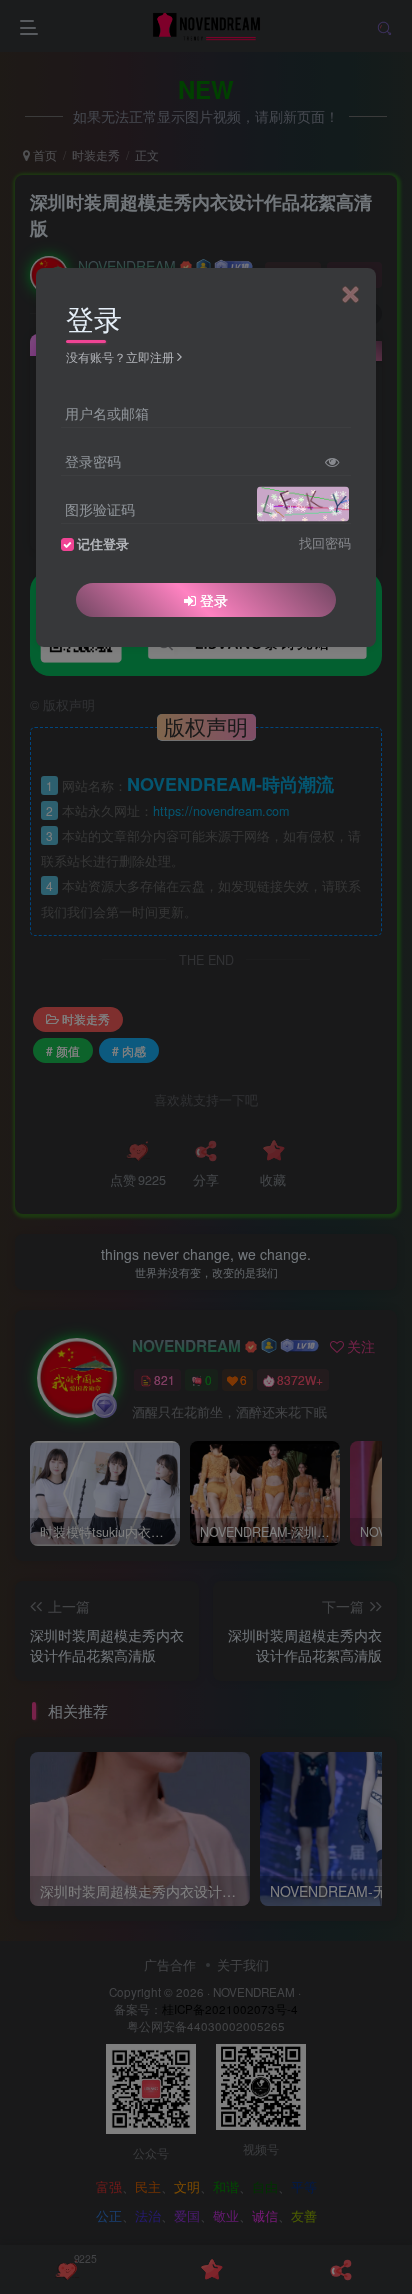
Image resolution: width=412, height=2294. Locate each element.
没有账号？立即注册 (120, 356)
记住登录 (103, 544)
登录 (214, 600)
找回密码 (325, 543)
